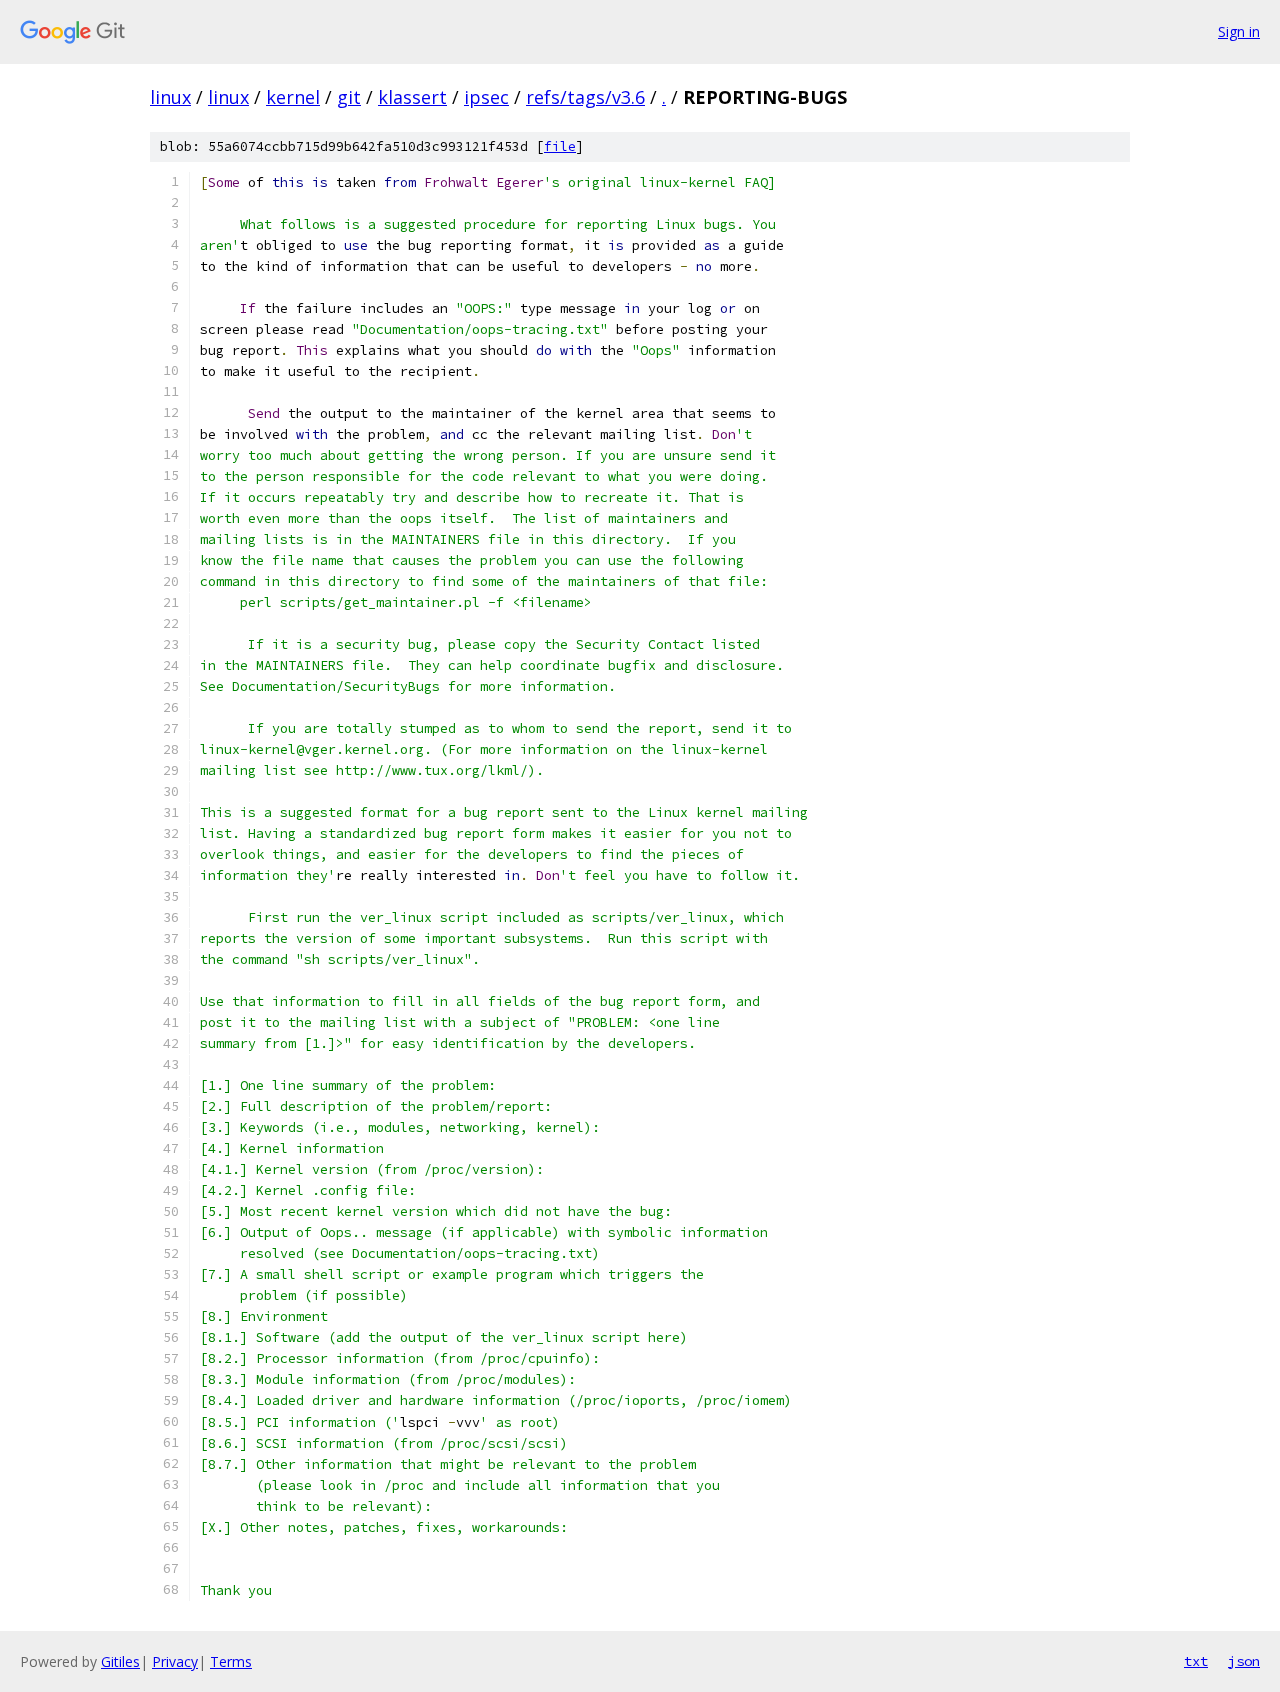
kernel (293, 97)
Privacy (175, 1661)
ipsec (486, 97)
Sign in (1239, 31)
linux (170, 97)
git (349, 97)
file (560, 146)
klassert (412, 97)
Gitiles (120, 1661)
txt (1196, 1661)
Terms (231, 1661)
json (1244, 1661)
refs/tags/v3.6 (585, 97)
